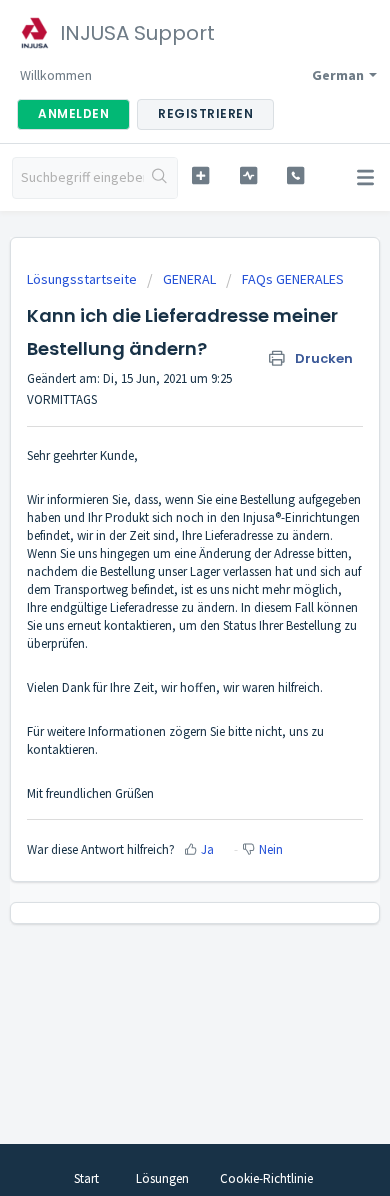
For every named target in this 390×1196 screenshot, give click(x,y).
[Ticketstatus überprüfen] (248, 175)
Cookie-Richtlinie (266, 1178)
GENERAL (189, 279)
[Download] (158, 587)
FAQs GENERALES (293, 279)
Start (86, 1178)
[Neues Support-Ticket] (200, 175)
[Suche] (160, 178)
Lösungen (162, 1178)
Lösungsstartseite (83, 279)
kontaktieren (61, 749)
